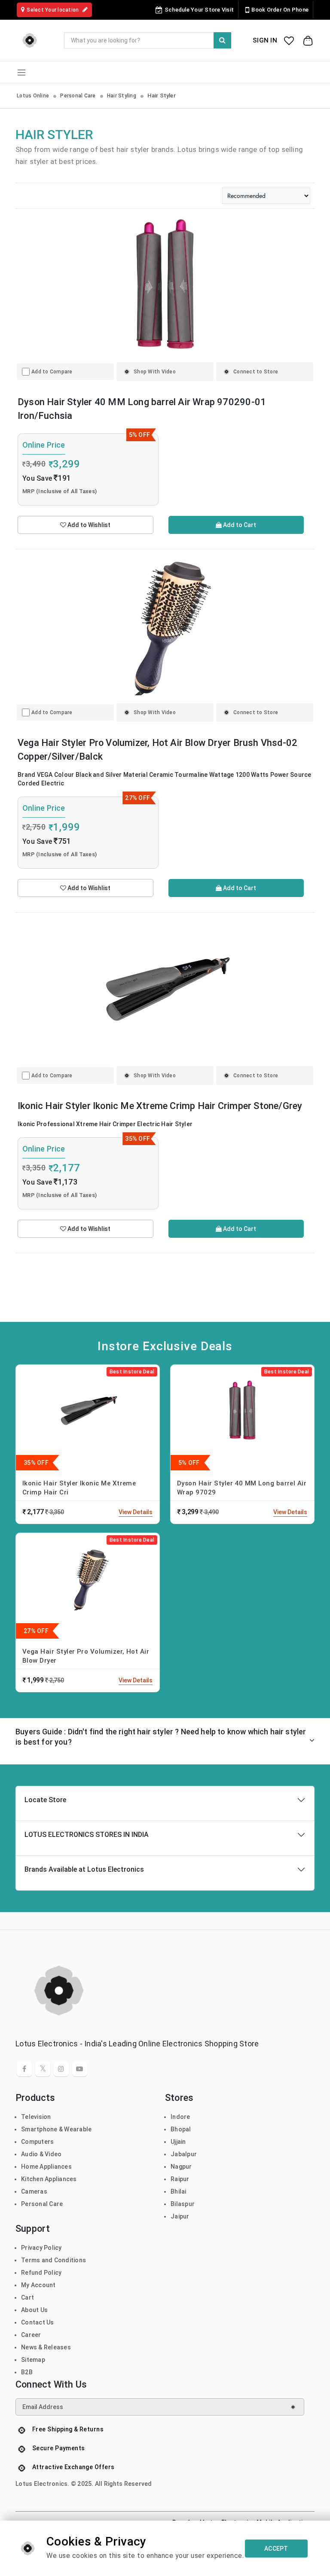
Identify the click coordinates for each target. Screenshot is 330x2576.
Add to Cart (239, 525)
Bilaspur (183, 2204)
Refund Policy (41, 2273)
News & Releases (46, 2347)
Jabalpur (184, 2154)
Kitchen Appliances (49, 2179)
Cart (27, 2297)
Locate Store (45, 1800)
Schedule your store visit (199, 10)
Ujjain (178, 2142)
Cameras (34, 2191)
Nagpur (181, 2167)
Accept (276, 2549)
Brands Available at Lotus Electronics (84, 1869)
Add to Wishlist (88, 525)
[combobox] (148, 40)
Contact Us (38, 2322)
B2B (27, 2372)
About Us (34, 2310)
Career (31, 2335)
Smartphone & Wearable (56, 2129)
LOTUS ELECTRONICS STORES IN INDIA (87, 1835)
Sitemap (33, 2360)
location (53, 10)
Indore (180, 2117)
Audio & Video (41, 2154)
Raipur (180, 2179)
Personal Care (78, 96)
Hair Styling (122, 96)
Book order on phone (280, 10)
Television (36, 2117)
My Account (38, 2285)
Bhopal (181, 2129)
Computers (37, 2142)
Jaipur (180, 2216)
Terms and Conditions (53, 2260)
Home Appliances (46, 2167)
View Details (136, 1512)
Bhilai (179, 2191)
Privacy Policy (41, 2248)
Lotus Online (33, 96)
